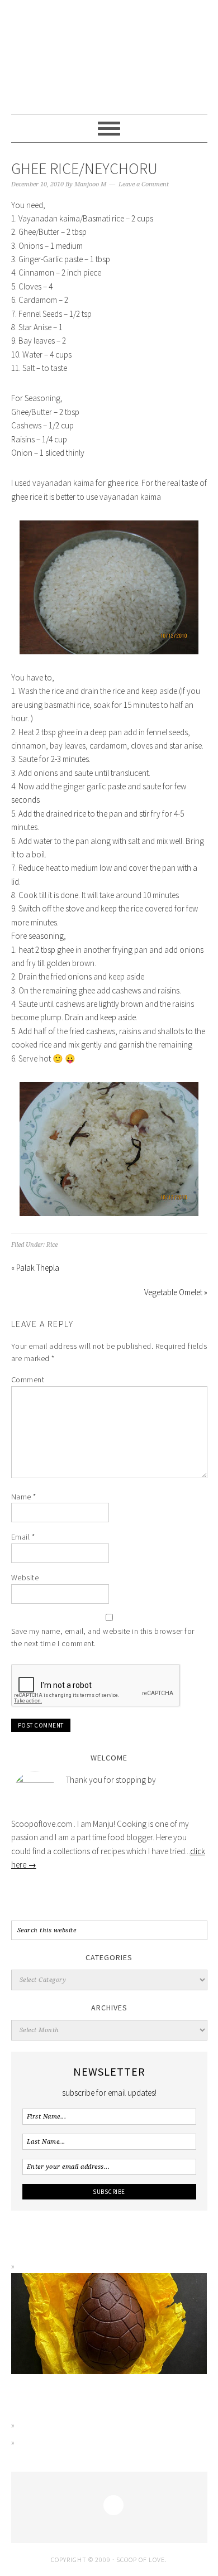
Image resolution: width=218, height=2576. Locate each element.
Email (23, 1537)
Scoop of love (109, 57)
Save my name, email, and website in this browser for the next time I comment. (103, 1637)
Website (25, 1578)
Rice (52, 1245)
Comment (28, 1379)
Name (24, 1497)
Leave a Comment (144, 184)
